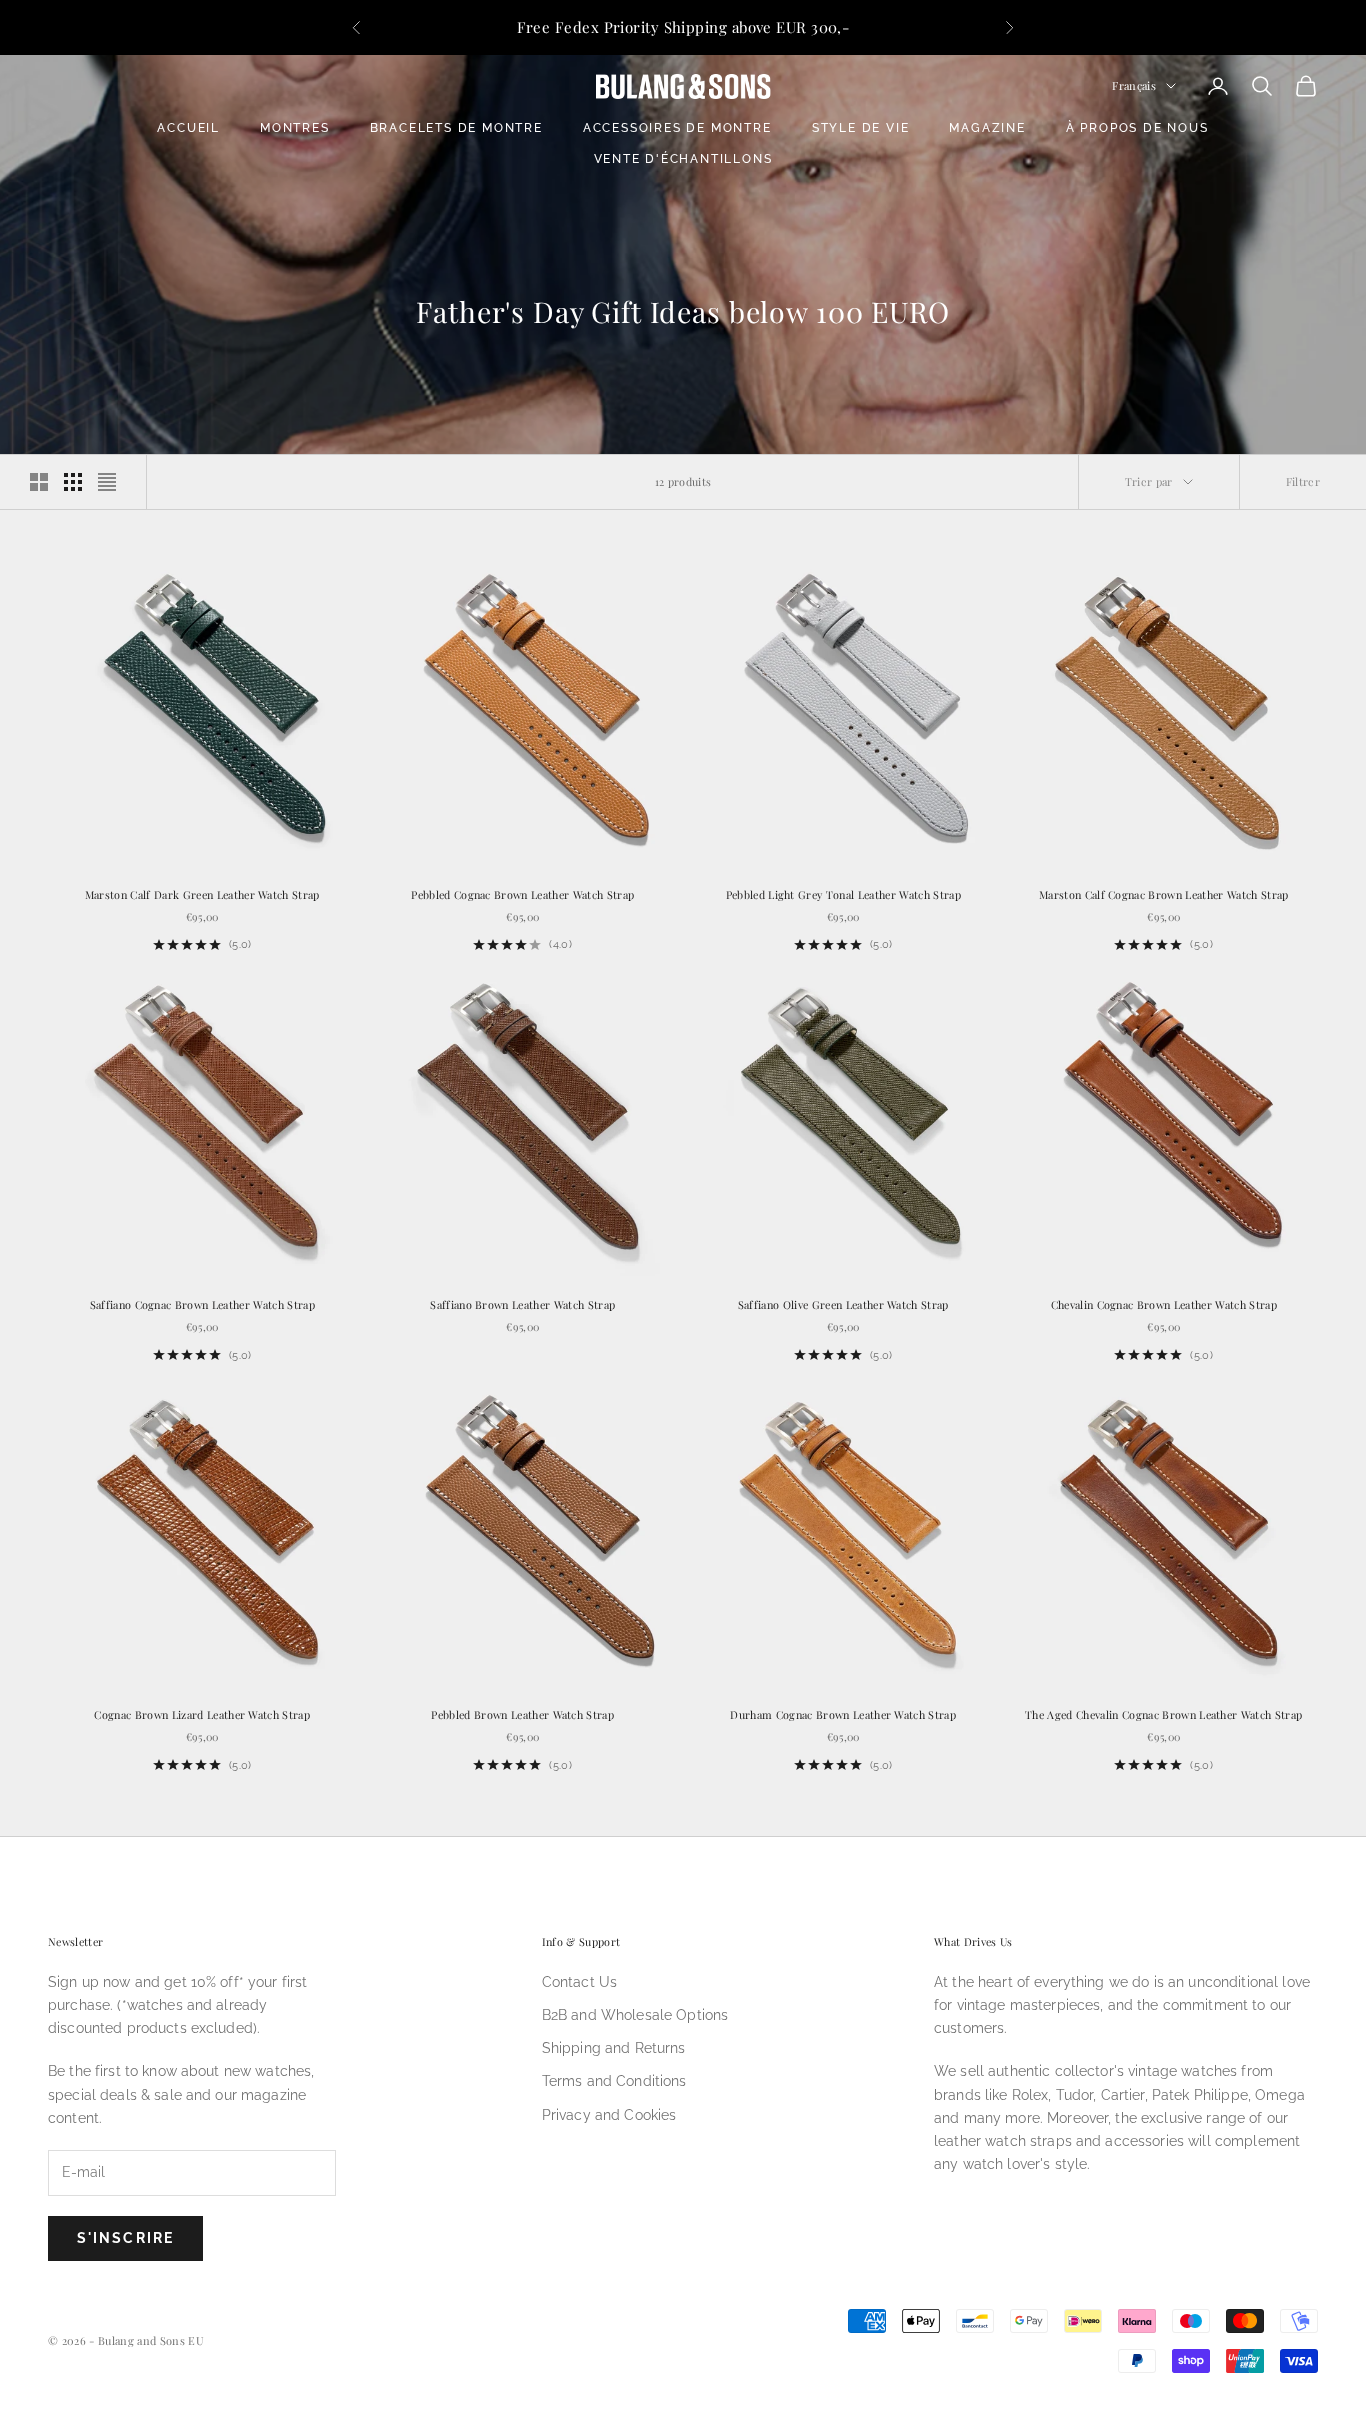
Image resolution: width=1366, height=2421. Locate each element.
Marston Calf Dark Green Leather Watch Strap (202, 894)
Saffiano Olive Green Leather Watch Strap (843, 1304)
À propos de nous (1137, 128)
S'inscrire (125, 2238)
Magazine (987, 128)
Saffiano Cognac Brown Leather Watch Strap (202, 1304)
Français (1134, 85)
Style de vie (861, 128)
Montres (295, 128)
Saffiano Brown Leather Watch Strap (522, 1304)
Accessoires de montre (677, 128)
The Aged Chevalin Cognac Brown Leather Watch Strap (1163, 1714)
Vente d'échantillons (683, 159)
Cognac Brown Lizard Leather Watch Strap (202, 1714)
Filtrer (1303, 481)
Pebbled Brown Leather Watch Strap (522, 1714)
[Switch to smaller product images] (73, 482)
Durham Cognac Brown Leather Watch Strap (843, 1714)
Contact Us (579, 1982)
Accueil (188, 128)
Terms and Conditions (614, 2081)
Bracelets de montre (456, 128)
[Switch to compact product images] (107, 482)
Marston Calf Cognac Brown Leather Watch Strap (1164, 894)
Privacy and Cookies (609, 2115)
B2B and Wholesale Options (635, 2015)
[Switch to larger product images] (39, 482)
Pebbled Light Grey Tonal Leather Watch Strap (843, 894)
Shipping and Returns (614, 2048)
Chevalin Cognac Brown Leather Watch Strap (1164, 1304)
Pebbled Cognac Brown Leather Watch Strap (522, 894)
